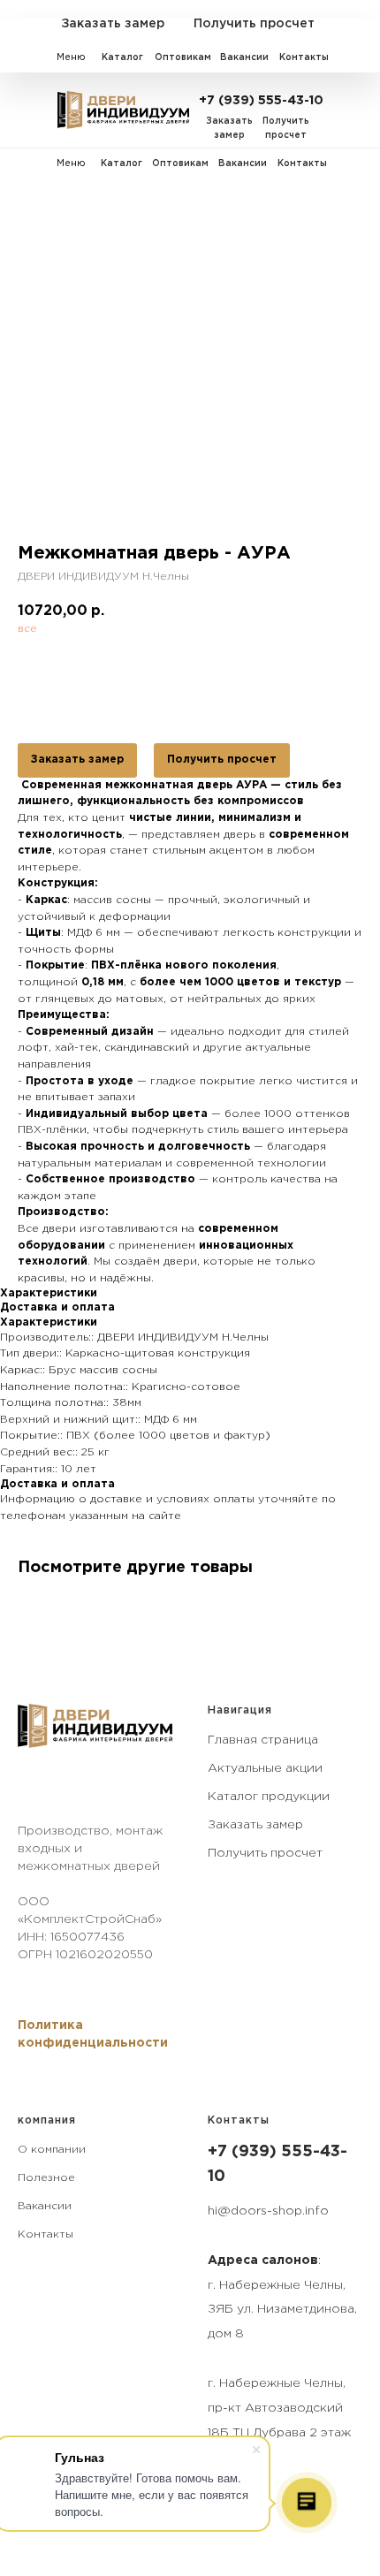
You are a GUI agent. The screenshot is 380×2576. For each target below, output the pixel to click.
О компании (52, 2150)
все (27, 629)
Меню (71, 57)
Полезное (46, 2178)
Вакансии (45, 2206)
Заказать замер (77, 760)
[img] (123, 110)
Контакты (46, 2234)
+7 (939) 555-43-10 (261, 101)
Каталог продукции (269, 1797)
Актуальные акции (265, 1768)
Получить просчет (222, 760)
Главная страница (263, 1740)
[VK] (29, 1789)
